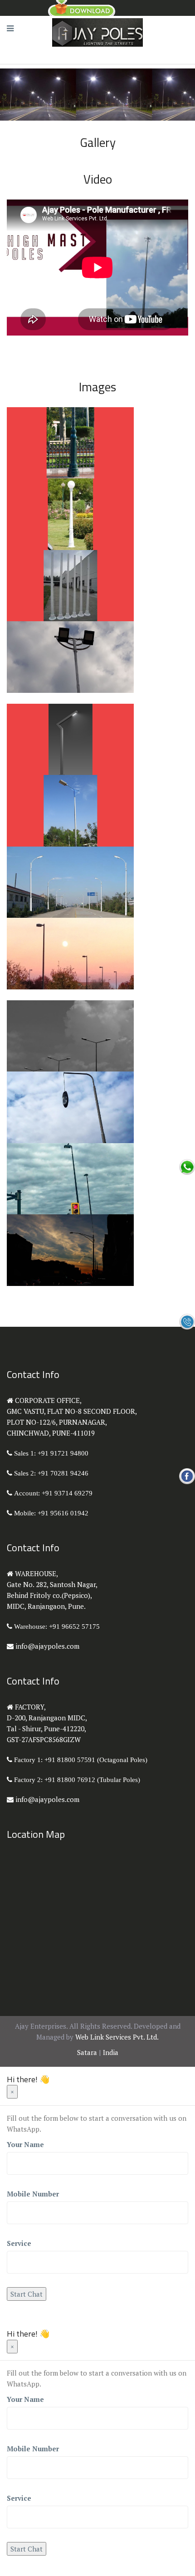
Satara (87, 2052)
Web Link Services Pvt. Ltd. (117, 2037)
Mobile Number (33, 2194)
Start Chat (27, 2294)
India (111, 2052)
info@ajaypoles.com (47, 1646)
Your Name (25, 2144)
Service (19, 2243)
